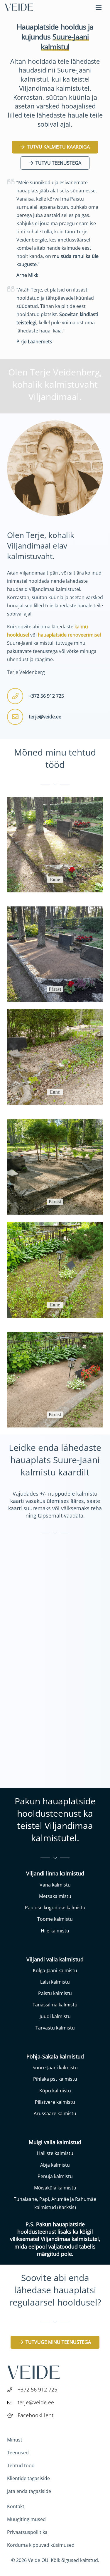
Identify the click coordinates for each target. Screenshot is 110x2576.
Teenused (18, 2453)
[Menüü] (99, 7)
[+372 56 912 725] (12, 2389)
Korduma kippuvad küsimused (41, 2545)
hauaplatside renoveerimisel (69, 635)
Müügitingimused (26, 2519)
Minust (15, 2440)
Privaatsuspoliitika (27, 2532)
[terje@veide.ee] (12, 2402)
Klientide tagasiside (28, 2478)
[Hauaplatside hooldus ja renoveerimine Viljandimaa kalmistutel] (19, 7)
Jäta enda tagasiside (29, 2491)
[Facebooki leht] (12, 2415)
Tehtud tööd (21, 2465)
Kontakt (16, 2506)
